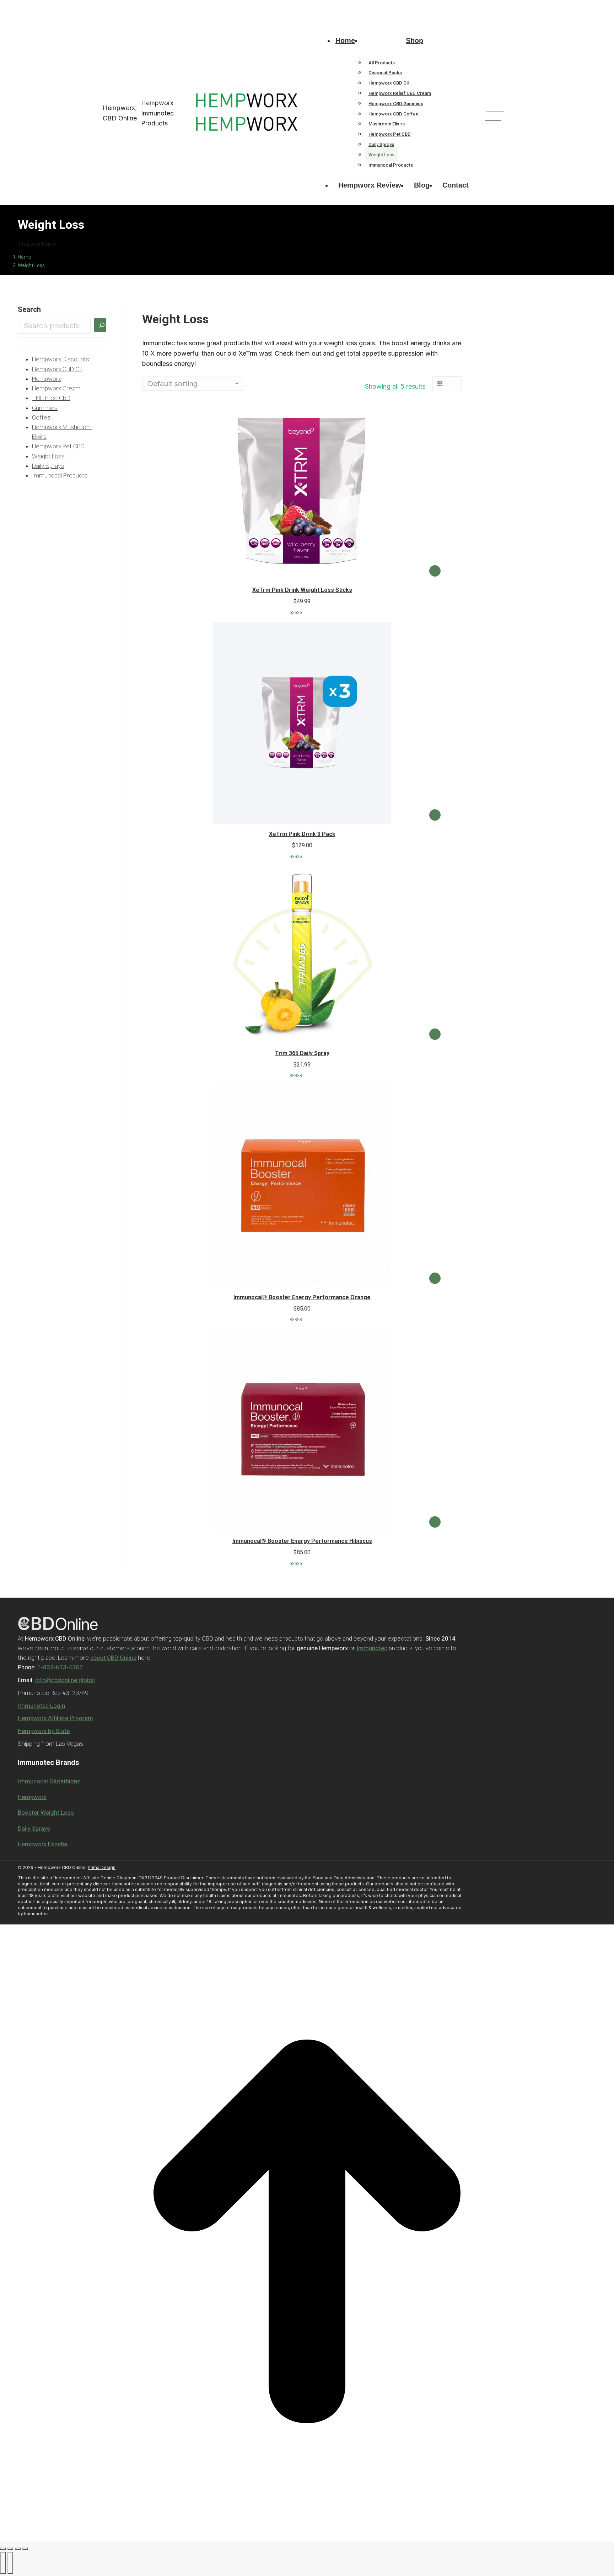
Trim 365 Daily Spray (302, 1053)
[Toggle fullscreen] (18, 2549)
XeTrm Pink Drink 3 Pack (302, 834)
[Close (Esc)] (3, 2549)
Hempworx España (42, 1844)
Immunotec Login (41, 1706)
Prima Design (102, 1867)
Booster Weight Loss (46, 1813)
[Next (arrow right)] (10, 2563)
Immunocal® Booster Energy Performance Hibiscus (302, 1541)
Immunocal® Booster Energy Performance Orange (302, 1297)
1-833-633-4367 (104, 6)
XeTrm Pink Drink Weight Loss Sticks (302, 590)
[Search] (100, 325)
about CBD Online (113, 1658)
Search (29, 309)
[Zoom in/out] (25, 2549)
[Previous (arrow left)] (3, 2563)
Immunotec (372, 1648)
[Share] (10, 2549)
